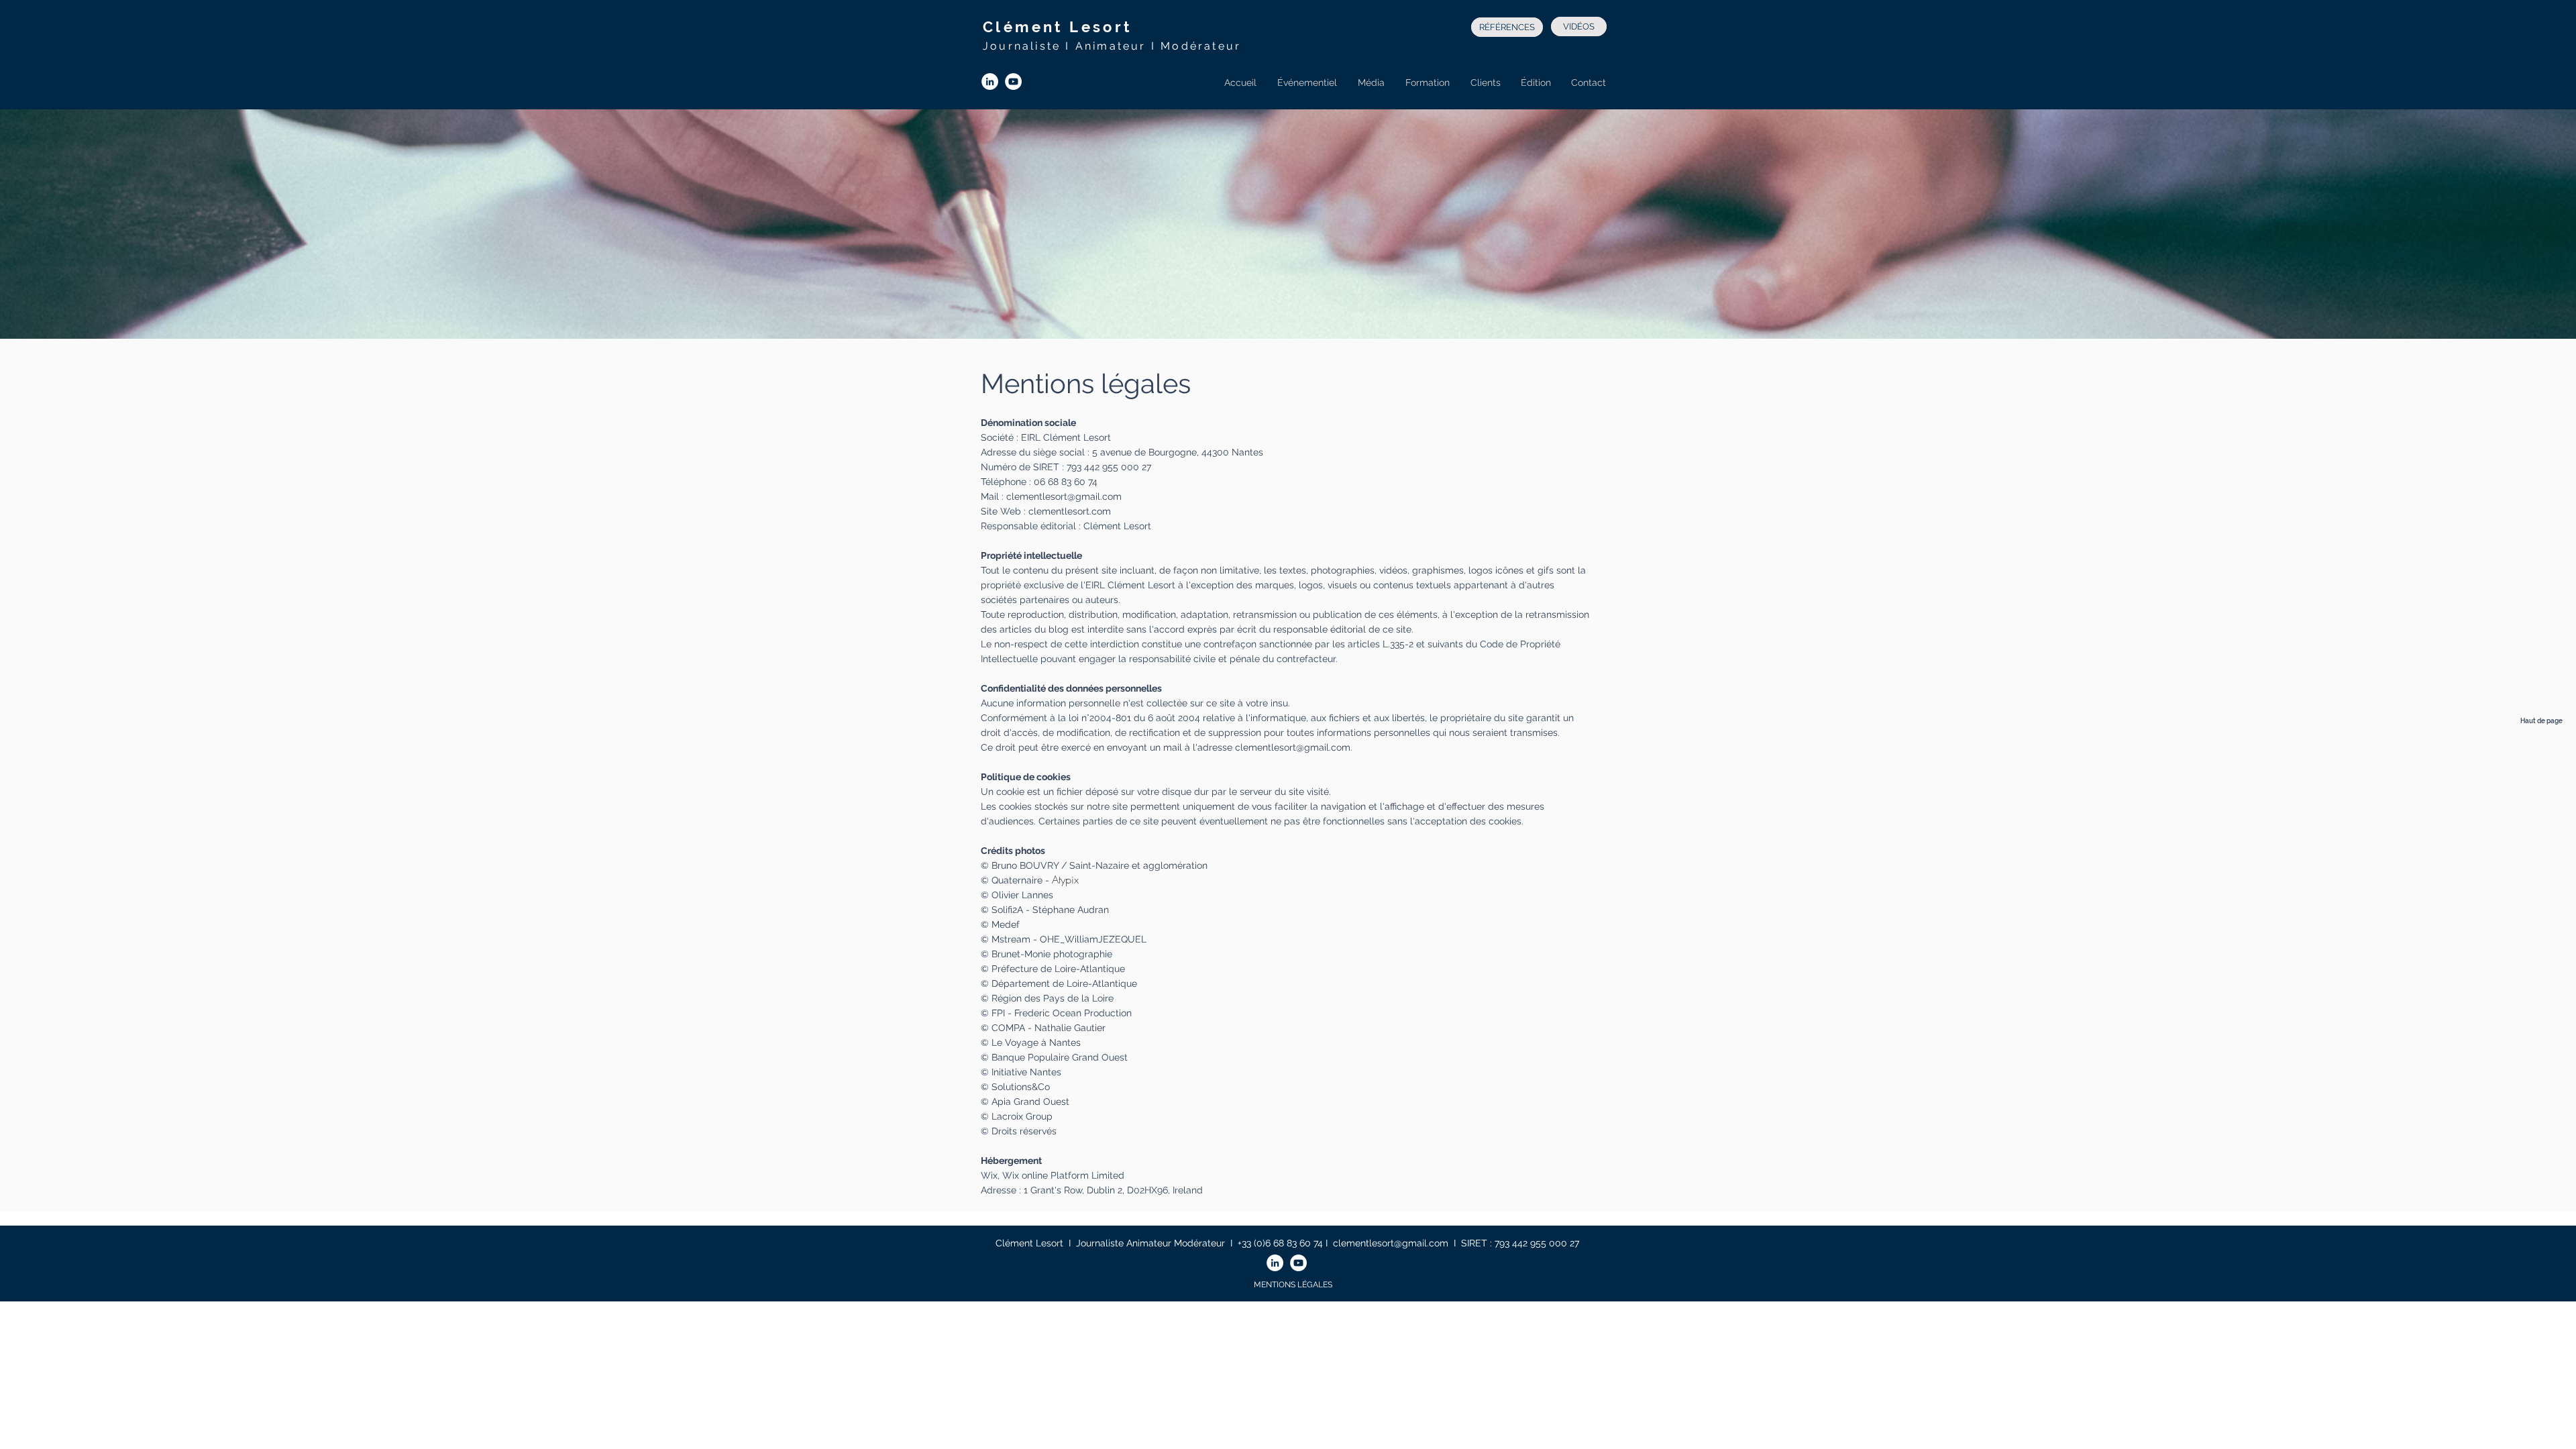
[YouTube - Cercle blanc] (1013, 82)
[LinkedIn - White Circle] (990, 82)
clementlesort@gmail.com (1064, 496)
